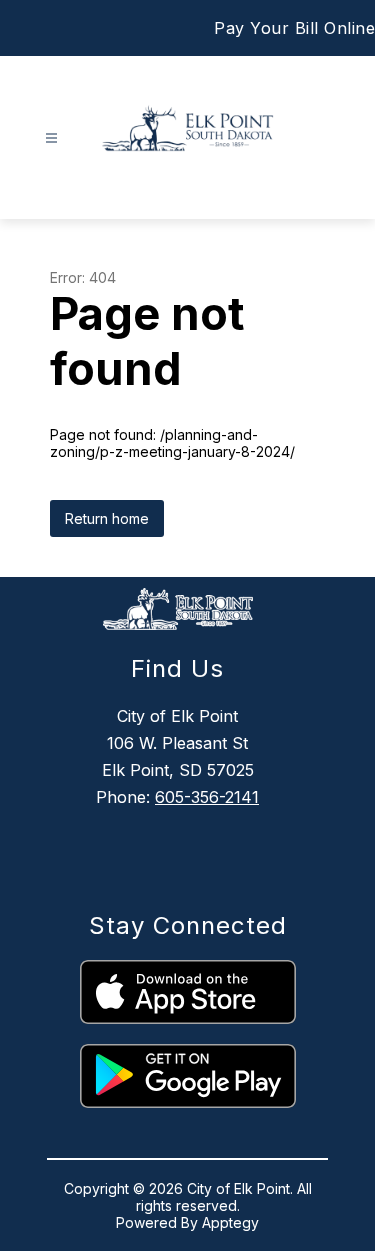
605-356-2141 (207, 797)
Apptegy (230, 1222)
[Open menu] (51, 138)
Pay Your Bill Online (294, 28)
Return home (107, 518)
